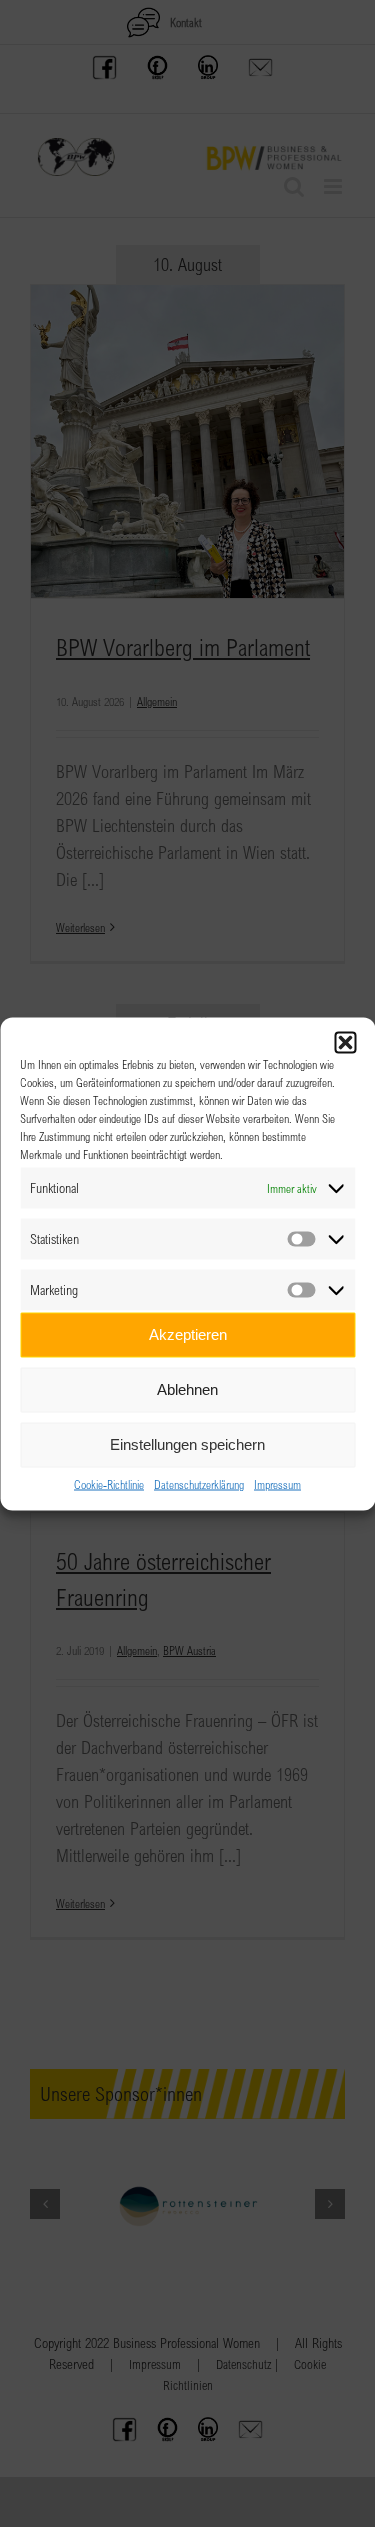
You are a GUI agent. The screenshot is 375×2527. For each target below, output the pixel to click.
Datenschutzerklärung (199, 1483)
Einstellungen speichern (187, 1444)
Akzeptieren (188, 1334)
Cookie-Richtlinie (109, 1483)
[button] (345, 1042)
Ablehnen (187, 1389)
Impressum (277, 1483)
